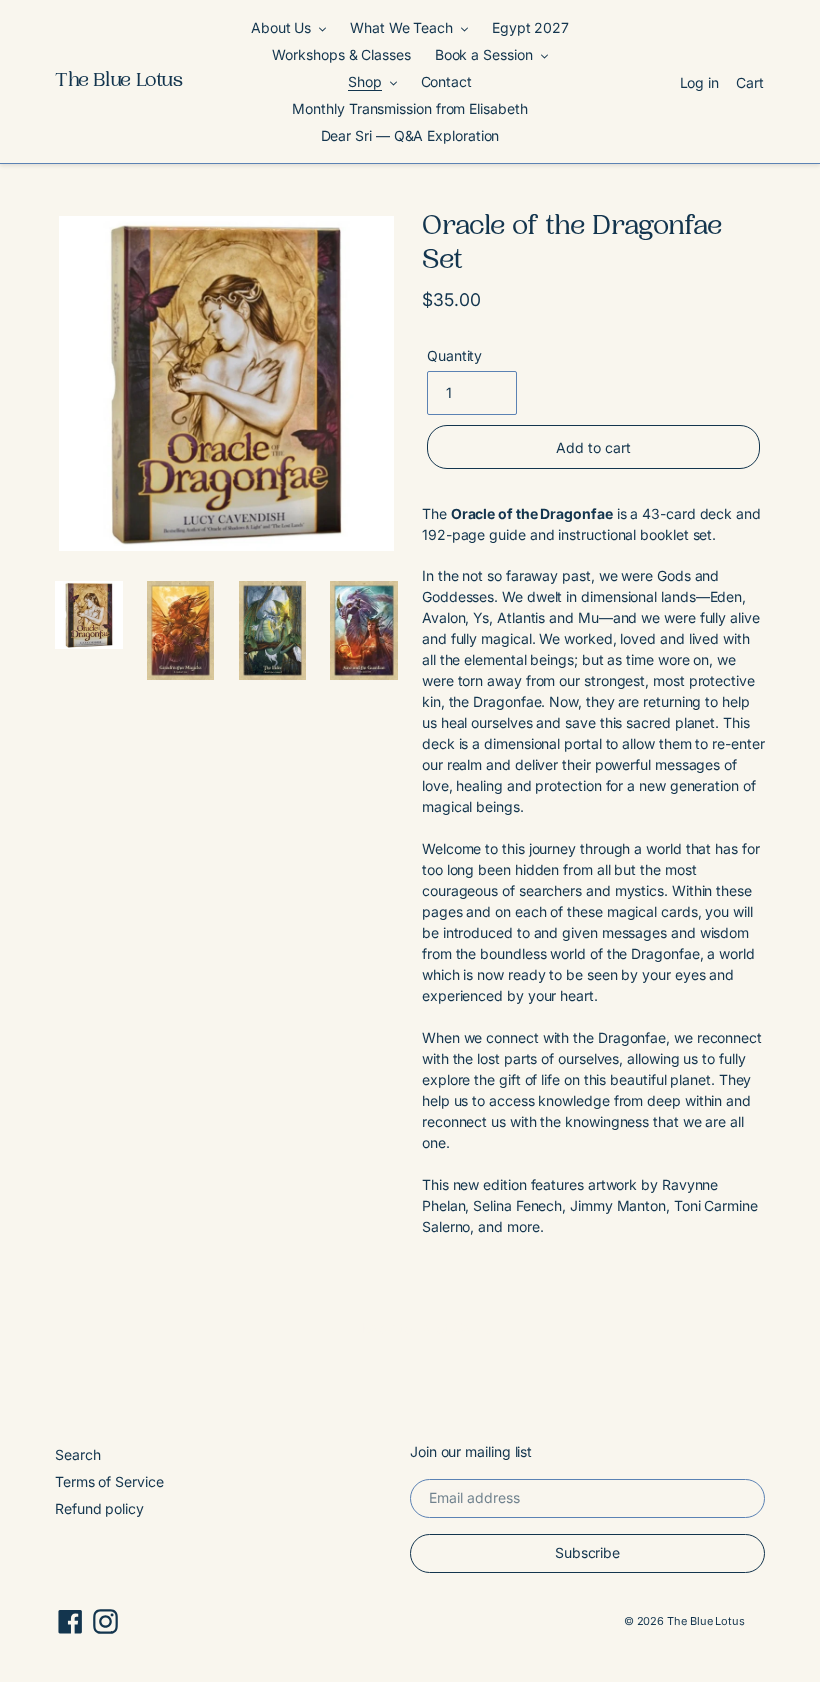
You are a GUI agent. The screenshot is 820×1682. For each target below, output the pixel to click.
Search (78, 1454)
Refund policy (99, 1508)
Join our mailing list (471, 1452)
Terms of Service (109, 1481)
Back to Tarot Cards (424, 1327)
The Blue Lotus (119, 82)
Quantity (454, 355)
